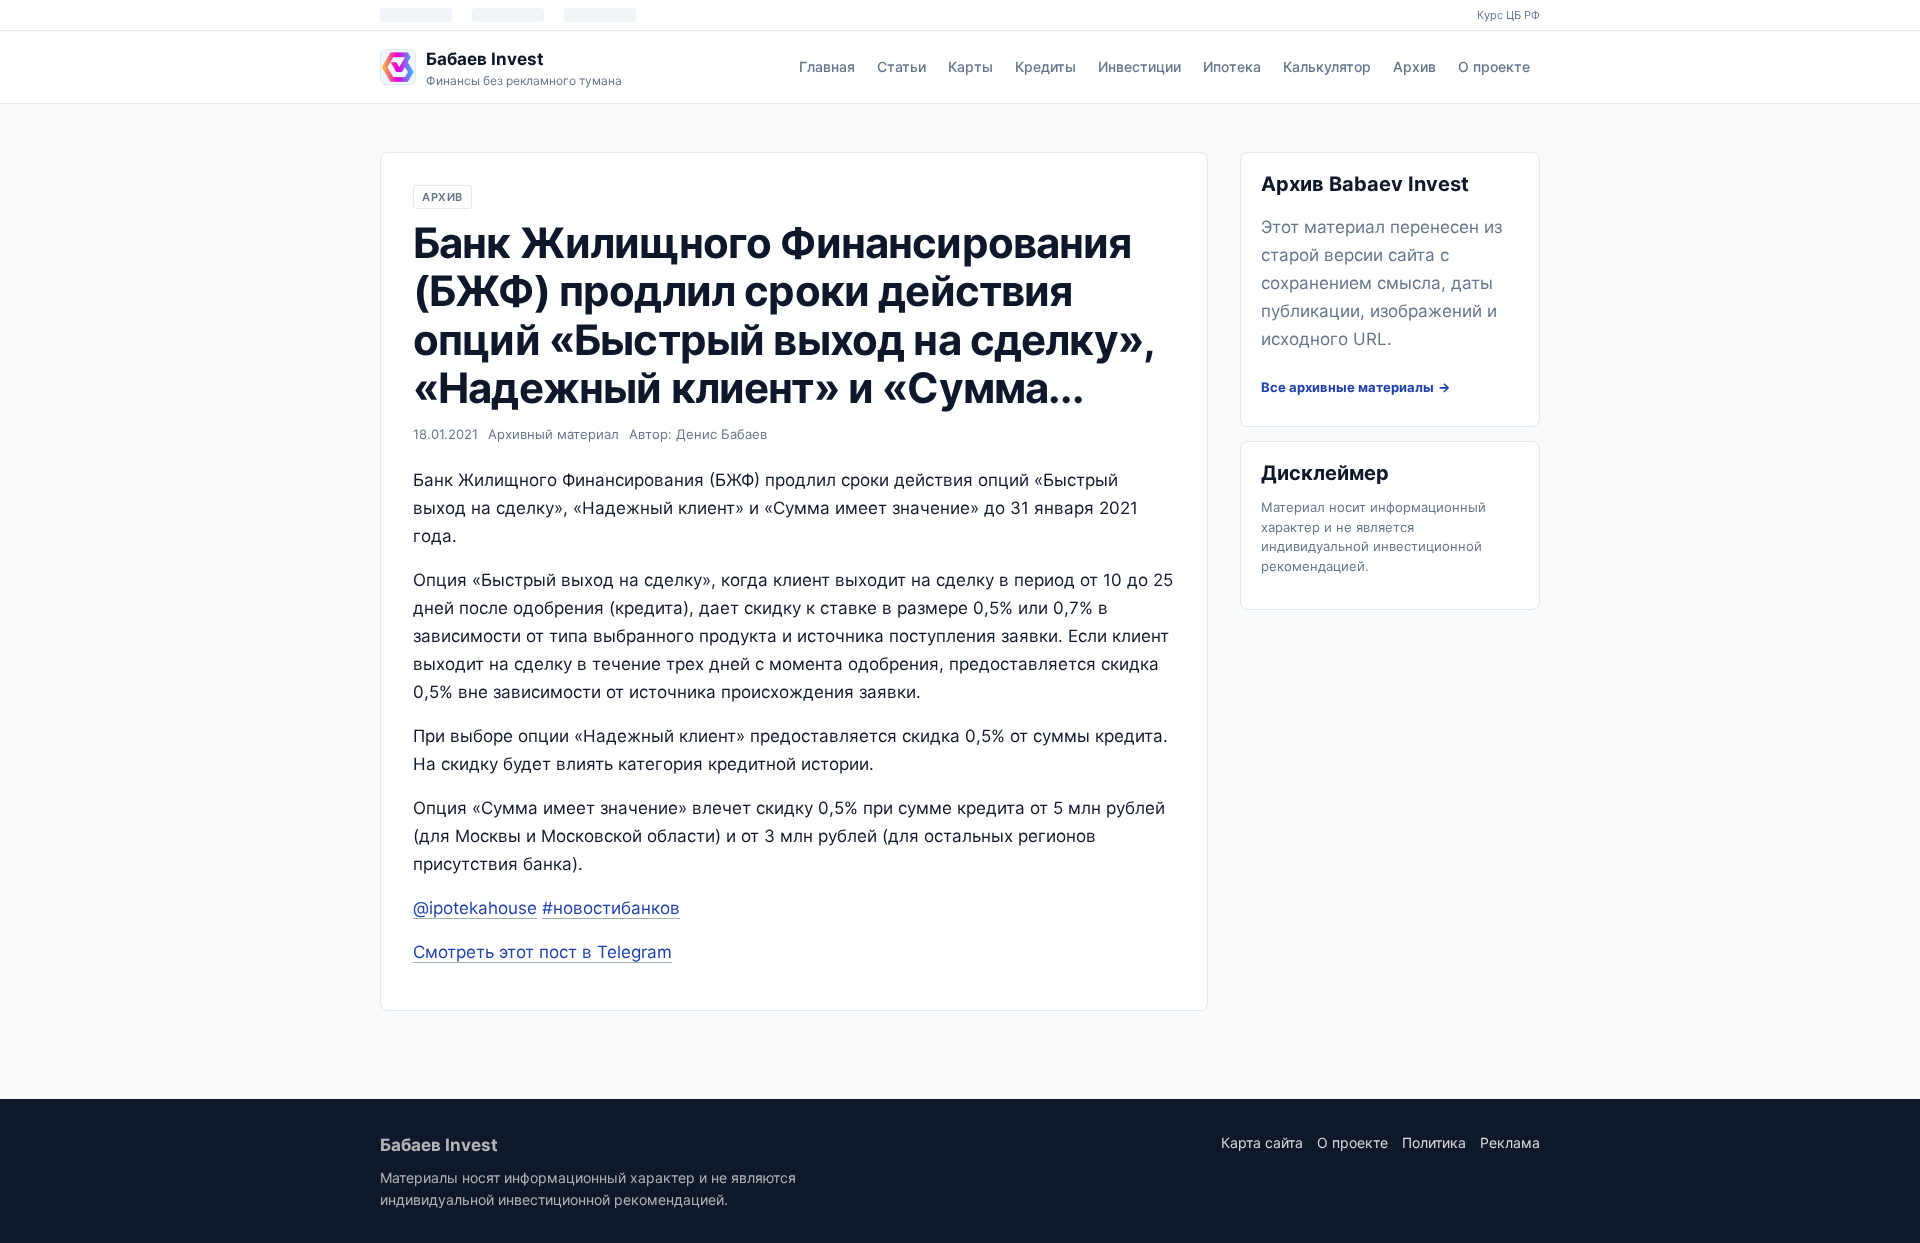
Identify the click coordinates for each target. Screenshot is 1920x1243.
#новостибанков (611, 908)
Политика (1434, 1142)
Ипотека (1232, 66)
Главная (827, 66)
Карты (970, 66)
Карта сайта (1262, 1142)
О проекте (1494, 66)
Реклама (1510, 1142)
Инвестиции (1139, 66)
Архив (1414, 66)
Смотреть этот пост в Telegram (542, 952)
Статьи (901, 66)
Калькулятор (1327, 66)
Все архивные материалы (1347, 387)
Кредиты (1045, 66)
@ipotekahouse (475, 908)
